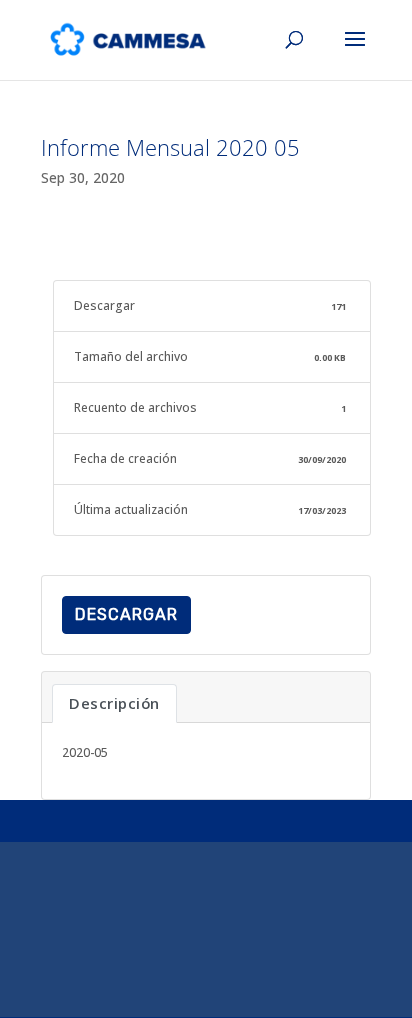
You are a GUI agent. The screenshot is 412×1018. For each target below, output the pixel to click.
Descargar (126, 614)
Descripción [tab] (114, 703)
